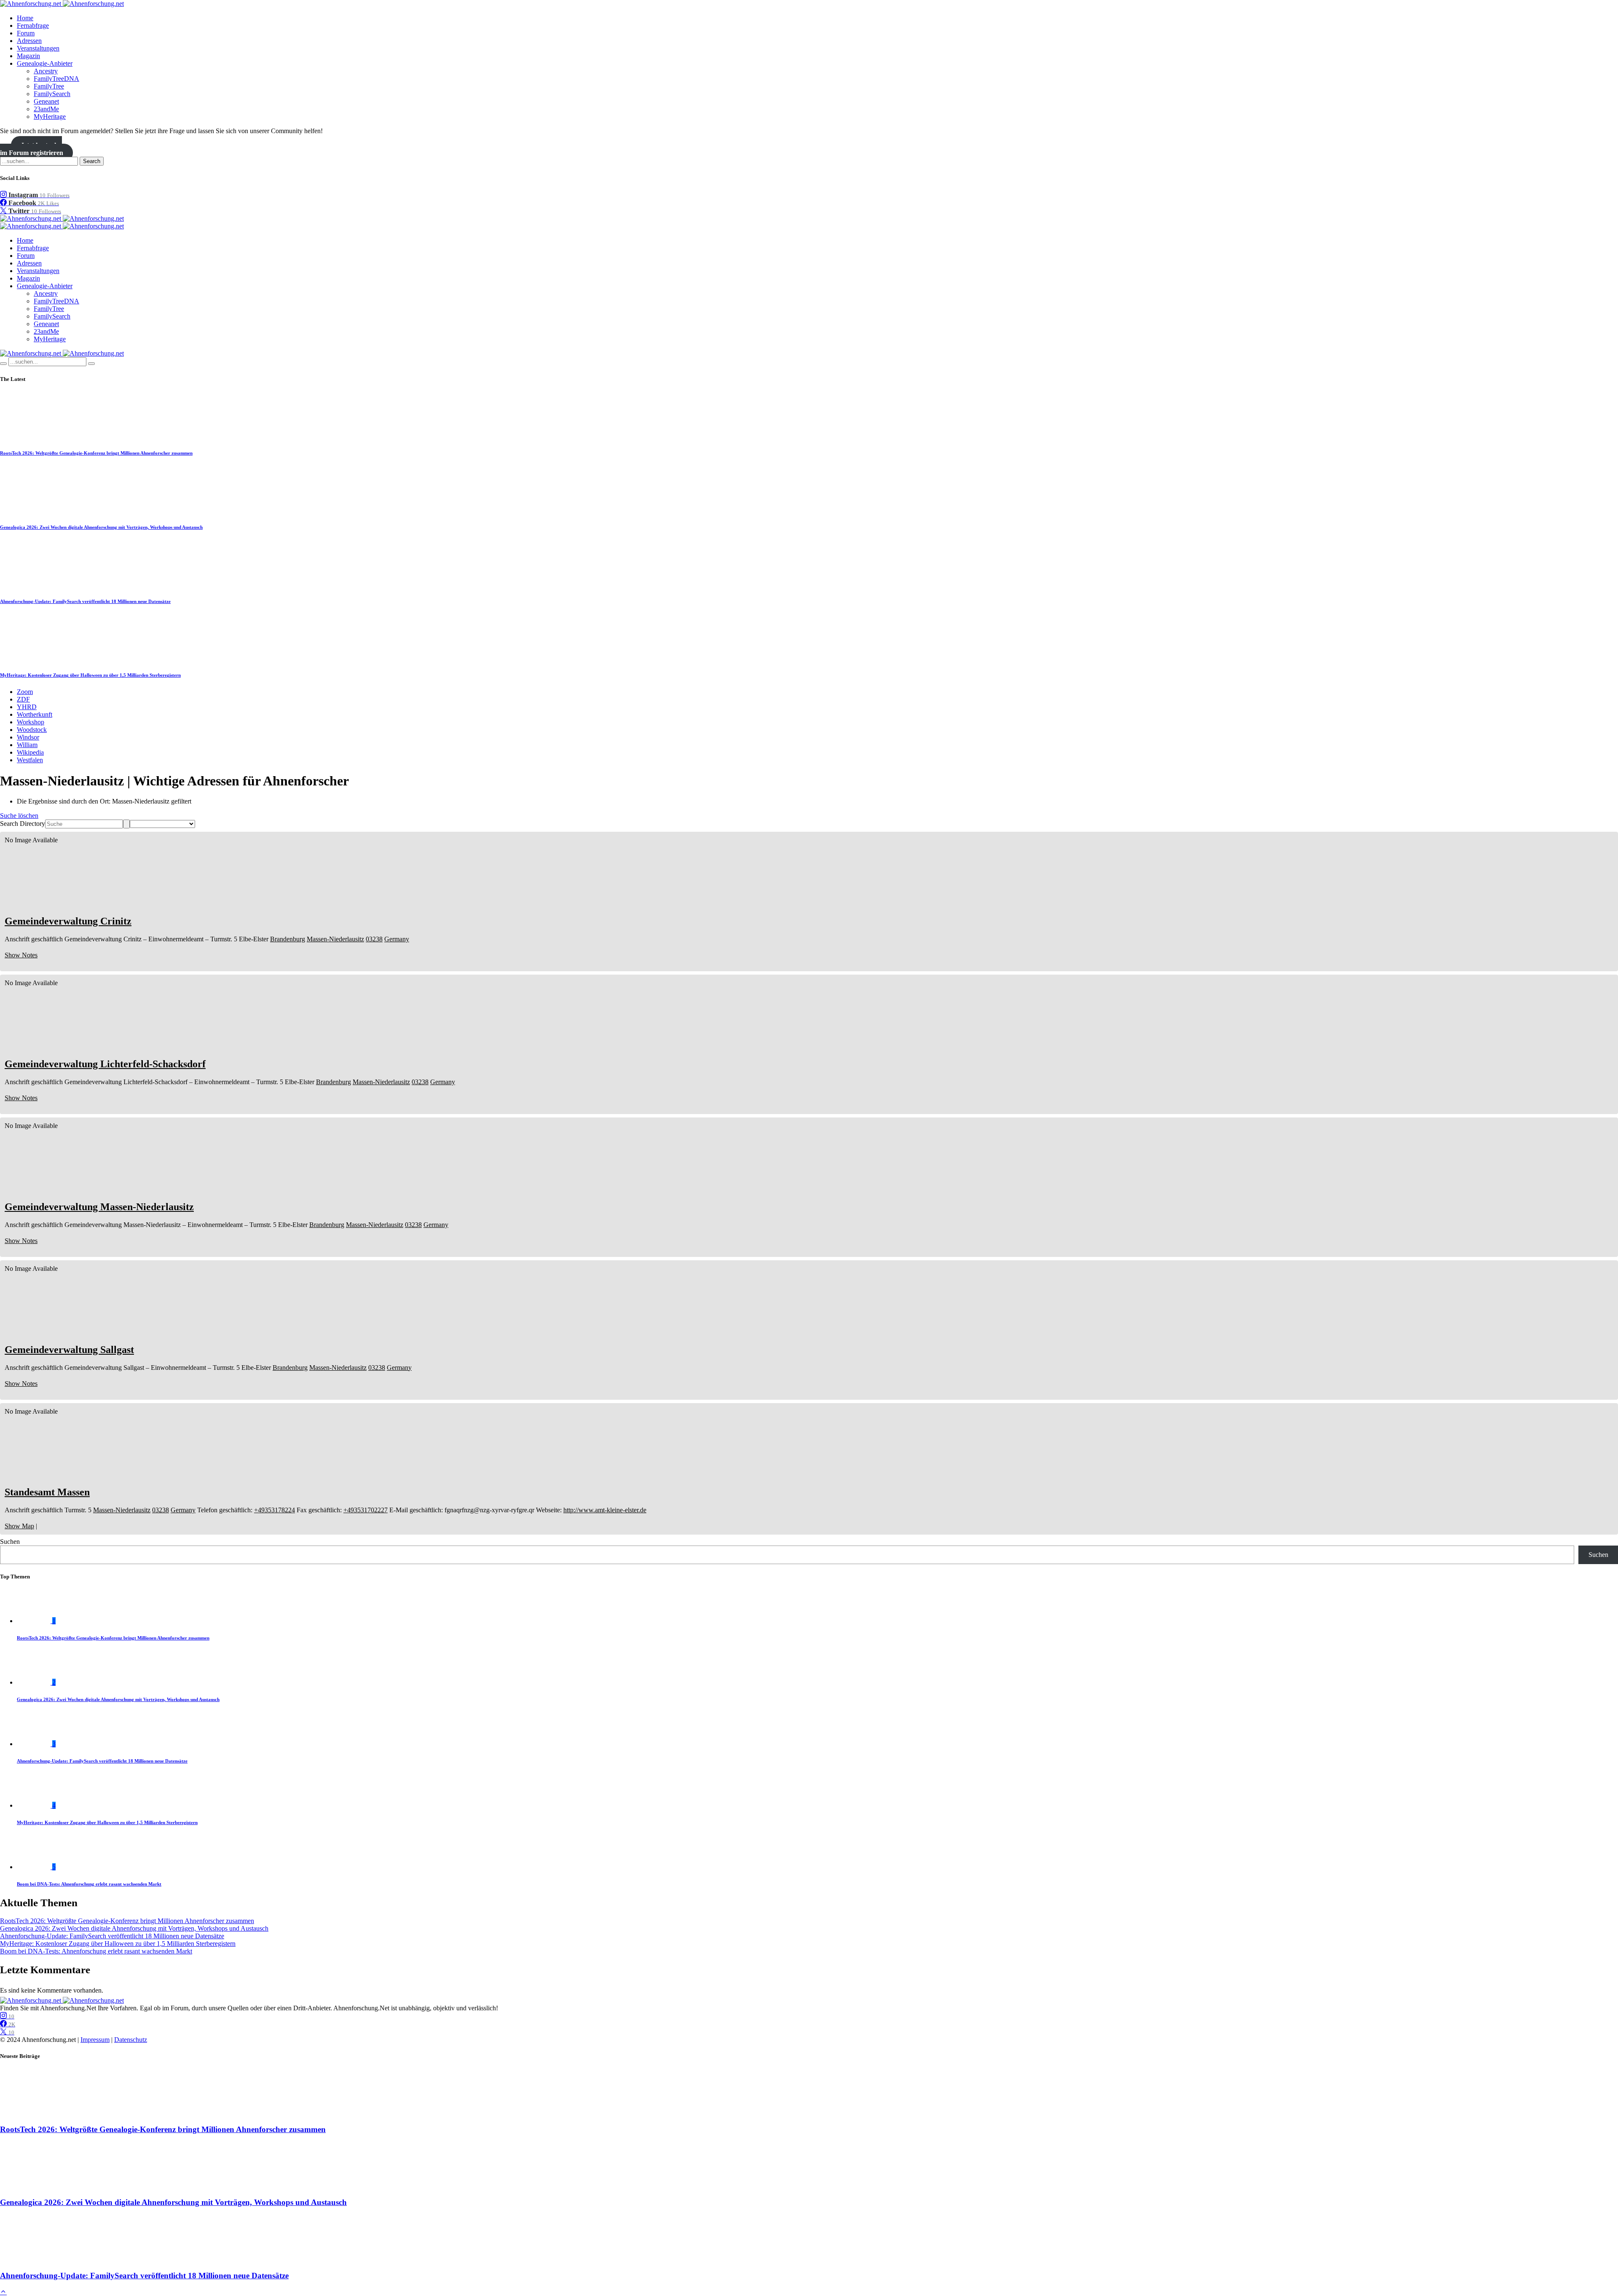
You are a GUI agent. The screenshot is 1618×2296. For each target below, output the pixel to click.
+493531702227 (366, 1510)
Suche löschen (19, 816)
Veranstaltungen (38, 48)
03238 (374, 939)
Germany (397, 939)
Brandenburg (288, 939)
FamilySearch (52, 94)
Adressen (29, 41)
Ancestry (46, 71)
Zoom (25, 692)
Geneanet (46, 101)
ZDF (23, 699)
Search (92, 161)
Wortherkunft (35, 714)
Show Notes (21, 955)
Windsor (28, 737)
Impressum (95, 2040)
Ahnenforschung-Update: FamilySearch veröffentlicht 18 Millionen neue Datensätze (85, 601)
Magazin (28, 56)
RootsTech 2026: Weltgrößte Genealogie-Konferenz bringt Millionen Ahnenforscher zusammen (96, 453)
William (27, 745)
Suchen (10, 1542)
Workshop (31, 722)
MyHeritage (50, 117)
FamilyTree (49, 86)
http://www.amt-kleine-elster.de (605, 1510)
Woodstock (32, 730)
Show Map (19, 1526)
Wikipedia (30, 752)
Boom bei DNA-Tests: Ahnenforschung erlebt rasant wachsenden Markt (89, 1884)
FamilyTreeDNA (56, 79)
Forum (26, 33)
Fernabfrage (33, 25)
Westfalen (30, 760)
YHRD (27, 707)
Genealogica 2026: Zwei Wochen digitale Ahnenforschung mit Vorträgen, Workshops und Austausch (101, 527)
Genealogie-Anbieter (45, 63)
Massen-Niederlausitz (335, 939)
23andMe (46, 109)
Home (25, 18)
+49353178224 (275, 1510)
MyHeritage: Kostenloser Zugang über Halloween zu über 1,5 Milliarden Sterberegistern (90, 675)
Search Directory (23, 824)
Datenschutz (131, 2040)
